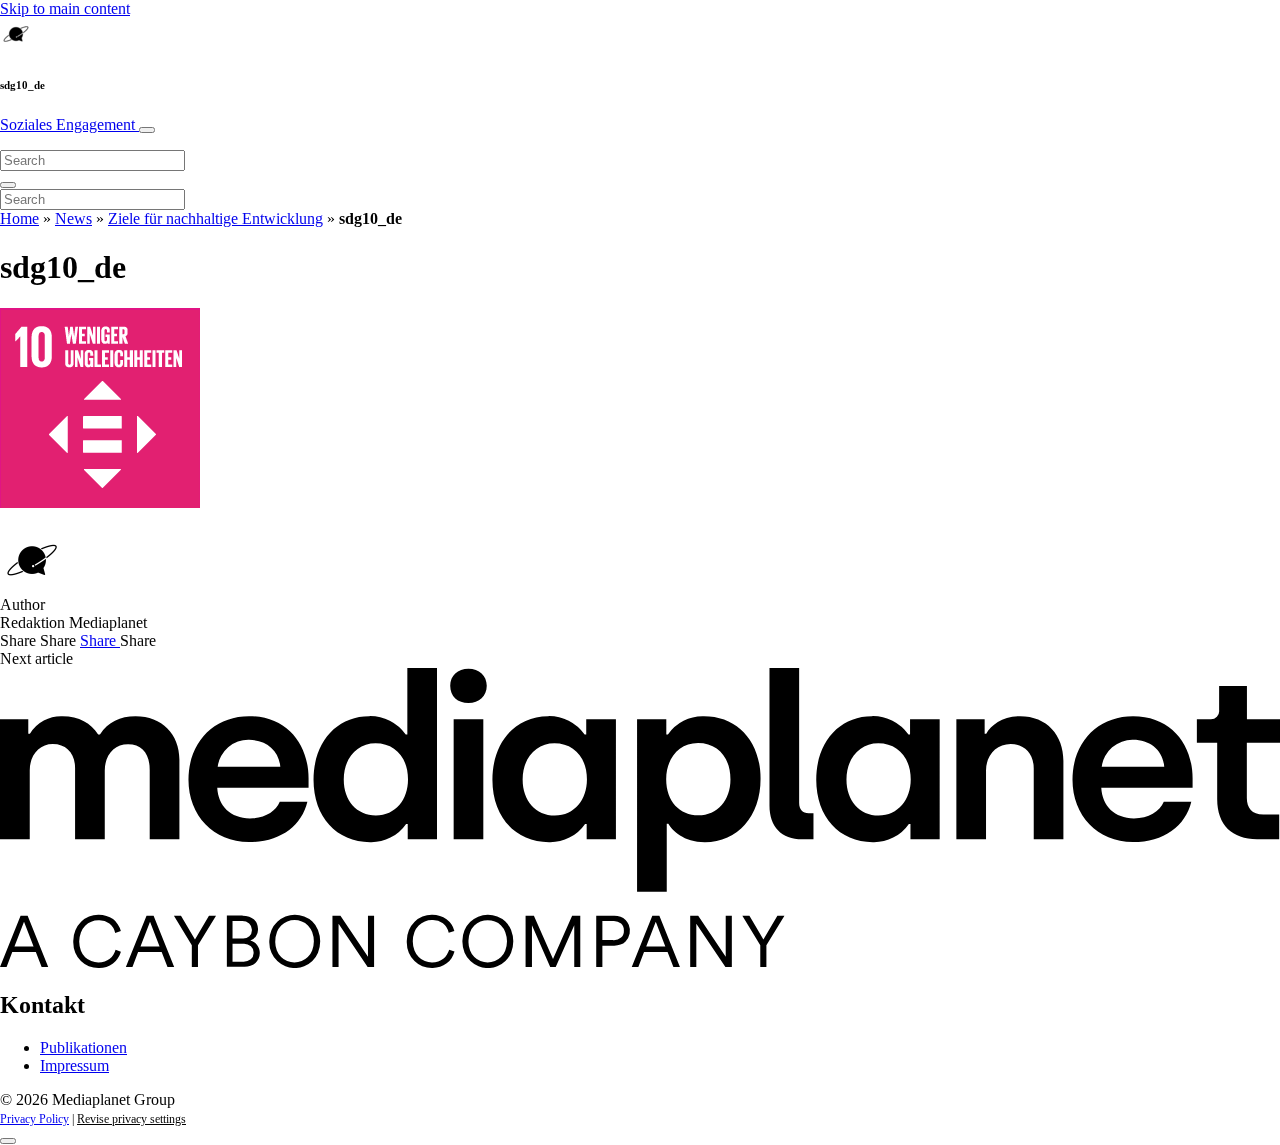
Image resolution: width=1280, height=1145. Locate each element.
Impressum (74, 1065)
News (73, 218)
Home (19, 218)
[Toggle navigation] (147, 130)
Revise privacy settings (131, 1119)
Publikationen (83, 1047)
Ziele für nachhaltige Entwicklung (215, 218)
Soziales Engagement (69, 124)
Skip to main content (65, 8)
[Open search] (8, 185)
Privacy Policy (34, 1119)
